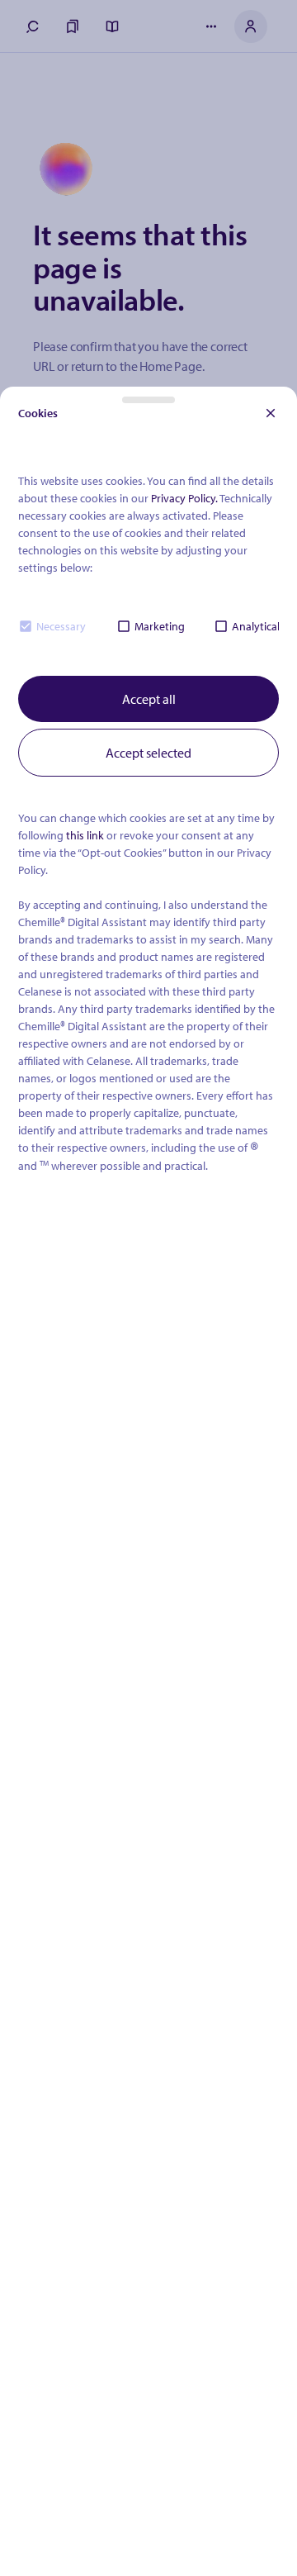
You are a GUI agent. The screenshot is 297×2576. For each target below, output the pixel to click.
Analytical (256, 626)
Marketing (160, 626)
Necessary (61, 626)
